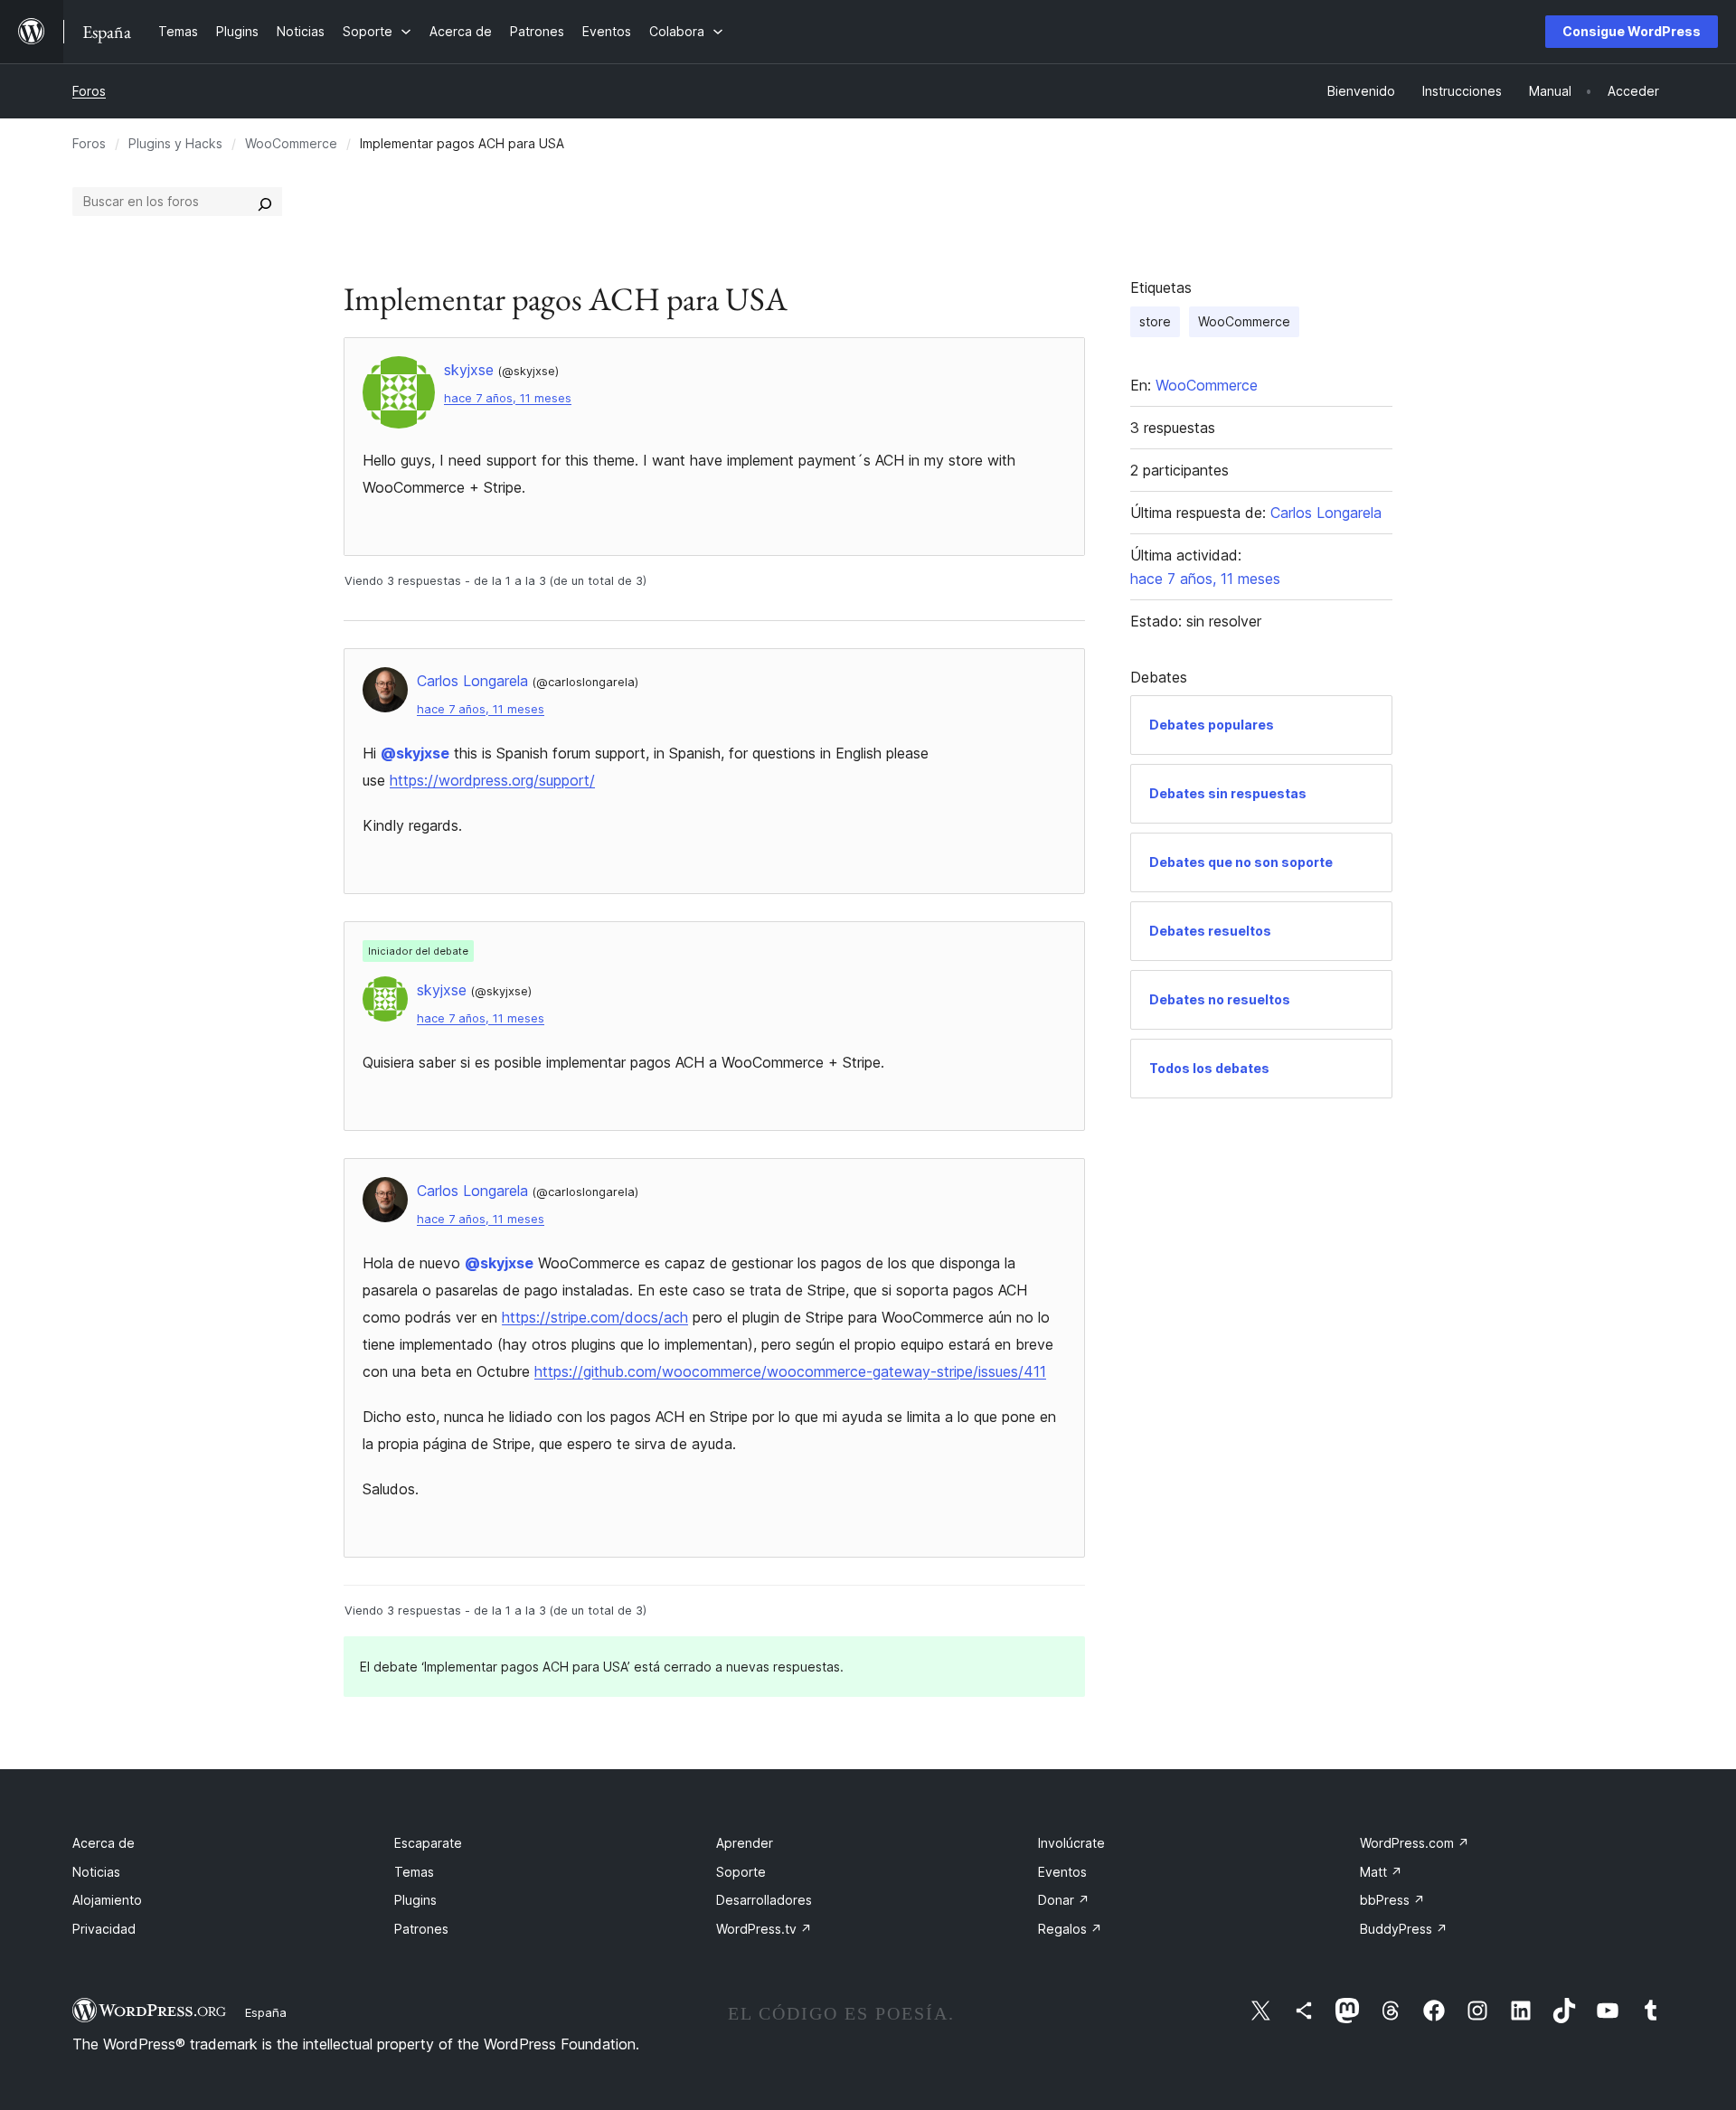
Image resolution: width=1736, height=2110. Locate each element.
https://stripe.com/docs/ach (595, 1317)
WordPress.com (1415, 1843)
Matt (1381, 1872)
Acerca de (104, 1843)
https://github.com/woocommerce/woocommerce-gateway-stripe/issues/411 (790, 1371)
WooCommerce (291, 143)
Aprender (745, 1843)
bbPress (1392, 1900)
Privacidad (104, 1929)
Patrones (421, 1929)
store (1155, 321)
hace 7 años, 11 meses (508, 398)
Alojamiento (107, 1900)
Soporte (741, 1872)
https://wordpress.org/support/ (492, 780)
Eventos (1062, 1872)
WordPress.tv (764, 1929)
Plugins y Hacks (175, 143)
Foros (89, 91)
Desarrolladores (764, 1900)
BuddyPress (1404, 1929)
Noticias (96, 1872)
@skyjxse (415, 753)
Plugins (415, 1900)
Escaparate (428, 1843)
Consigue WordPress (1632, 31)
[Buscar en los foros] (265, 202)
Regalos (1070, 1929)
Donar (1064, 1900)
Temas (414, 1872)
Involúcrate (1071, 1843)
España (266, 2012)
